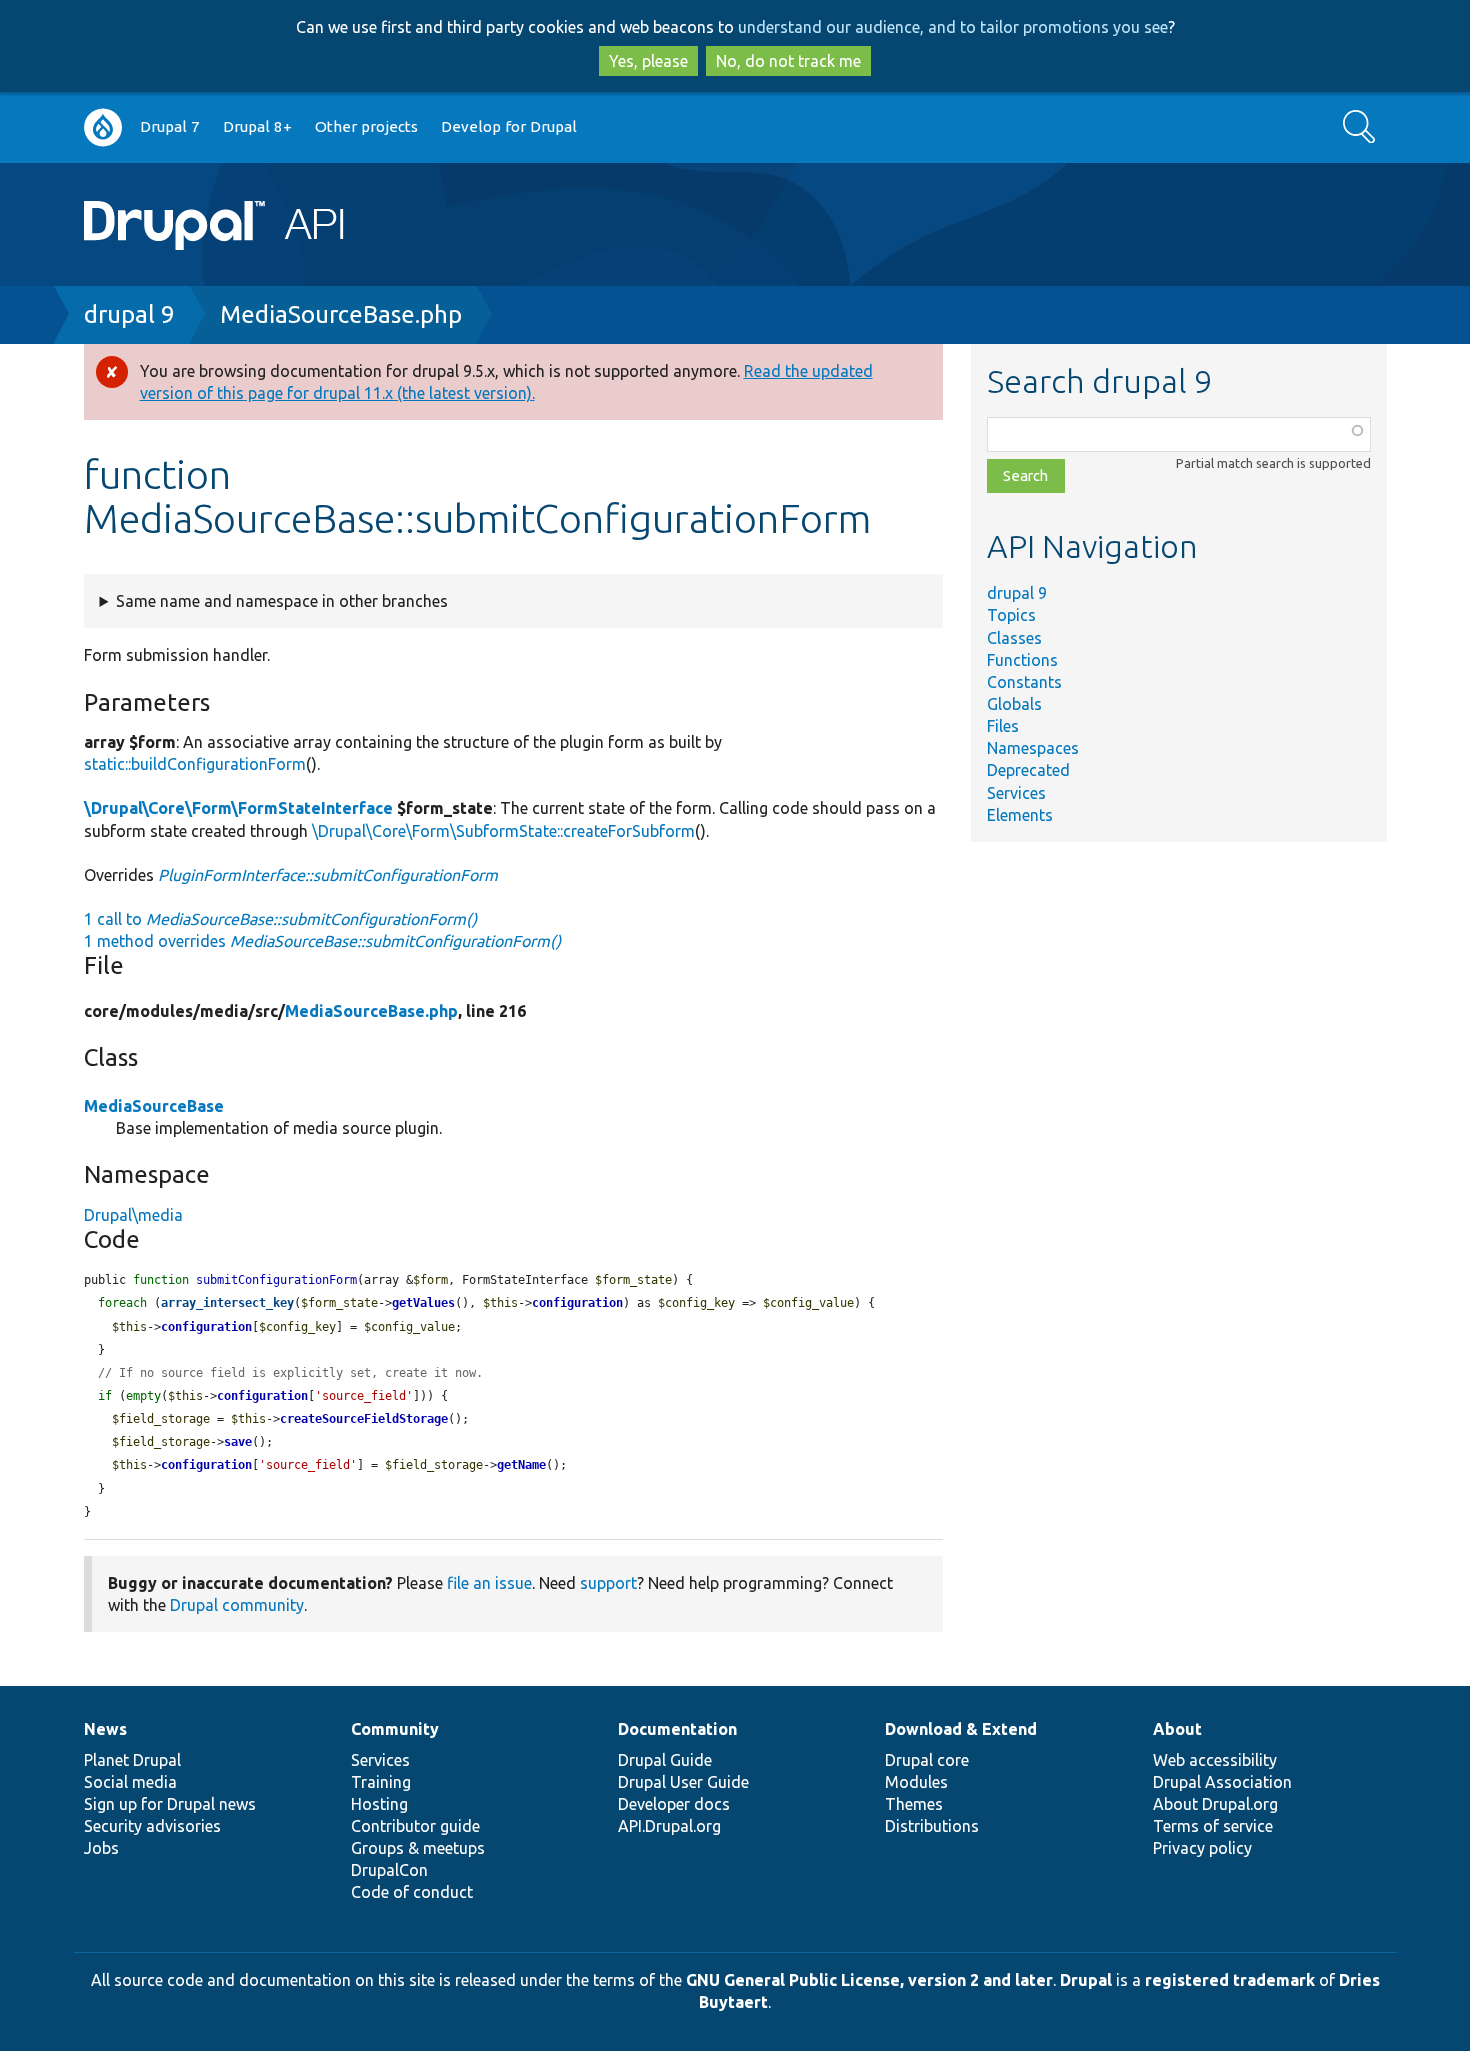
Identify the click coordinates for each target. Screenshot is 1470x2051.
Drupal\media (133, 1215)
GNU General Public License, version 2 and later (869, 1980)
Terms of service (1213, 1826)
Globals (1014, 704)
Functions (1022, 660)
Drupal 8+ (257, 126)
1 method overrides (322, 941)
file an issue (489, 1583)
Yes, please (648, 61)
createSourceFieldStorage (364, 1419)
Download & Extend (961, 1729)
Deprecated (1028, 770)
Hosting (379, 1804)
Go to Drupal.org (103, 127)
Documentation (677, 1729)
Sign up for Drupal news (170, 1804)
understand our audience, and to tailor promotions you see (953, 27)
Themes (914, 1804)
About (1177, 1729)
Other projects (366, 126)
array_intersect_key (227, 1303)
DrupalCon (389, 1870)
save (238, 1442)
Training (381, 1782)
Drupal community (237, 1605)
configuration (577, 1303)
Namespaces (1033, 748)
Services (1016, 793)
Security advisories (152, 1826)
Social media (130, 1782)
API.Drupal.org (669, 1826)
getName (521, 1465)
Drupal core (927, 1760)
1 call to (280, 919)
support (608, 1583)
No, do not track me (788, 61)
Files (1003, 726)
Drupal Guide (665, 1760)
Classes (1014, 638)
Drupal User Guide (683, 1782)
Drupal (1086, 1980)
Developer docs (674, 1804)
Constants (1024, 682)
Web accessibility (1215, 1760)
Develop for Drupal (509, 126)
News (105, 1729)
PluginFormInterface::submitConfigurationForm (328, 875)
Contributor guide (415, 1826)
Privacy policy (1202, 1848)
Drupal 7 (170, 126)
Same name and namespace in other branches (282, 601)
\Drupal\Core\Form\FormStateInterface (238, 808)
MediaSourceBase (154, 1106)
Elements (1020, 815)
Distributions (932, 1826)
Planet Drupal (132, 1760)
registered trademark (1230, 1980)
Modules (916, 1782)
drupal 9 (129, 314)
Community (395, 1729)
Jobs (101, 1848)
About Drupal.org (1215, 1804)
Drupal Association (1222, 1782)
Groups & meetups (418, 1848)
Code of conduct (412, 1892)
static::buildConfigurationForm (195, 764)
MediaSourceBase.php (341, 314)
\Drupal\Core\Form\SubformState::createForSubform (503, 831)
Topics (1011, 615)
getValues (423, 1303)
